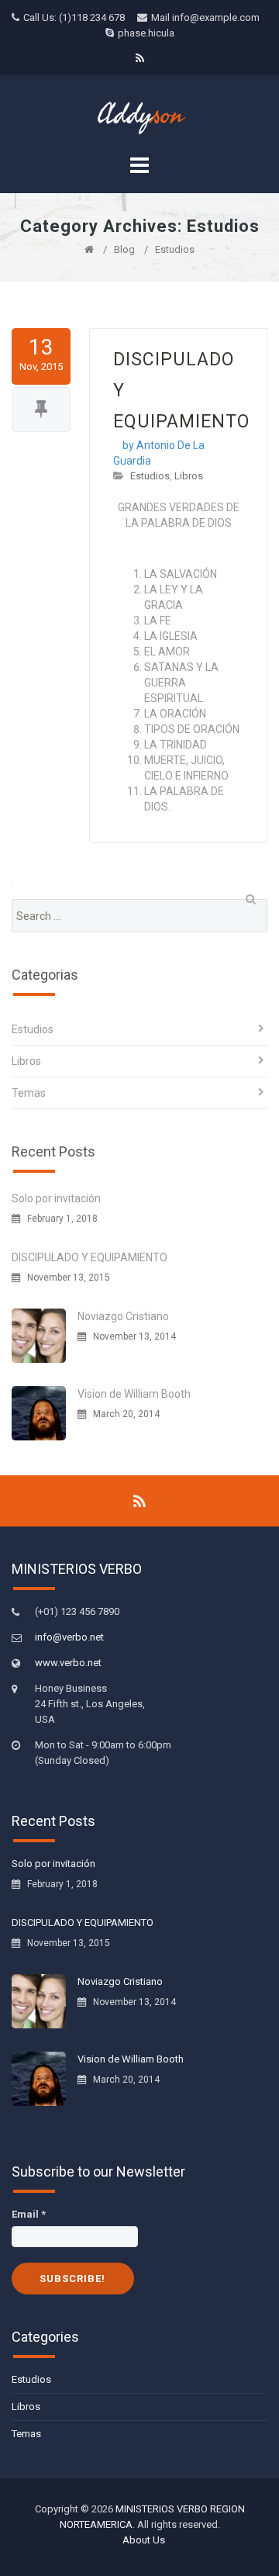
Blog (124, 249)
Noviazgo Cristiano (123, 1316)
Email (29, 2214)
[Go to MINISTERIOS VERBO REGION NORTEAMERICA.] (89, 249)
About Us (144, 2540)
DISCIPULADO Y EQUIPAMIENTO (90, 1257)
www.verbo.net (68, 1663)
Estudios (150, 476)
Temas (29, 1093)
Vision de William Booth (134, 1394)
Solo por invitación (56, 1198)
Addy (140, 115)
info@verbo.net (69, 1637)
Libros (189, 476)
